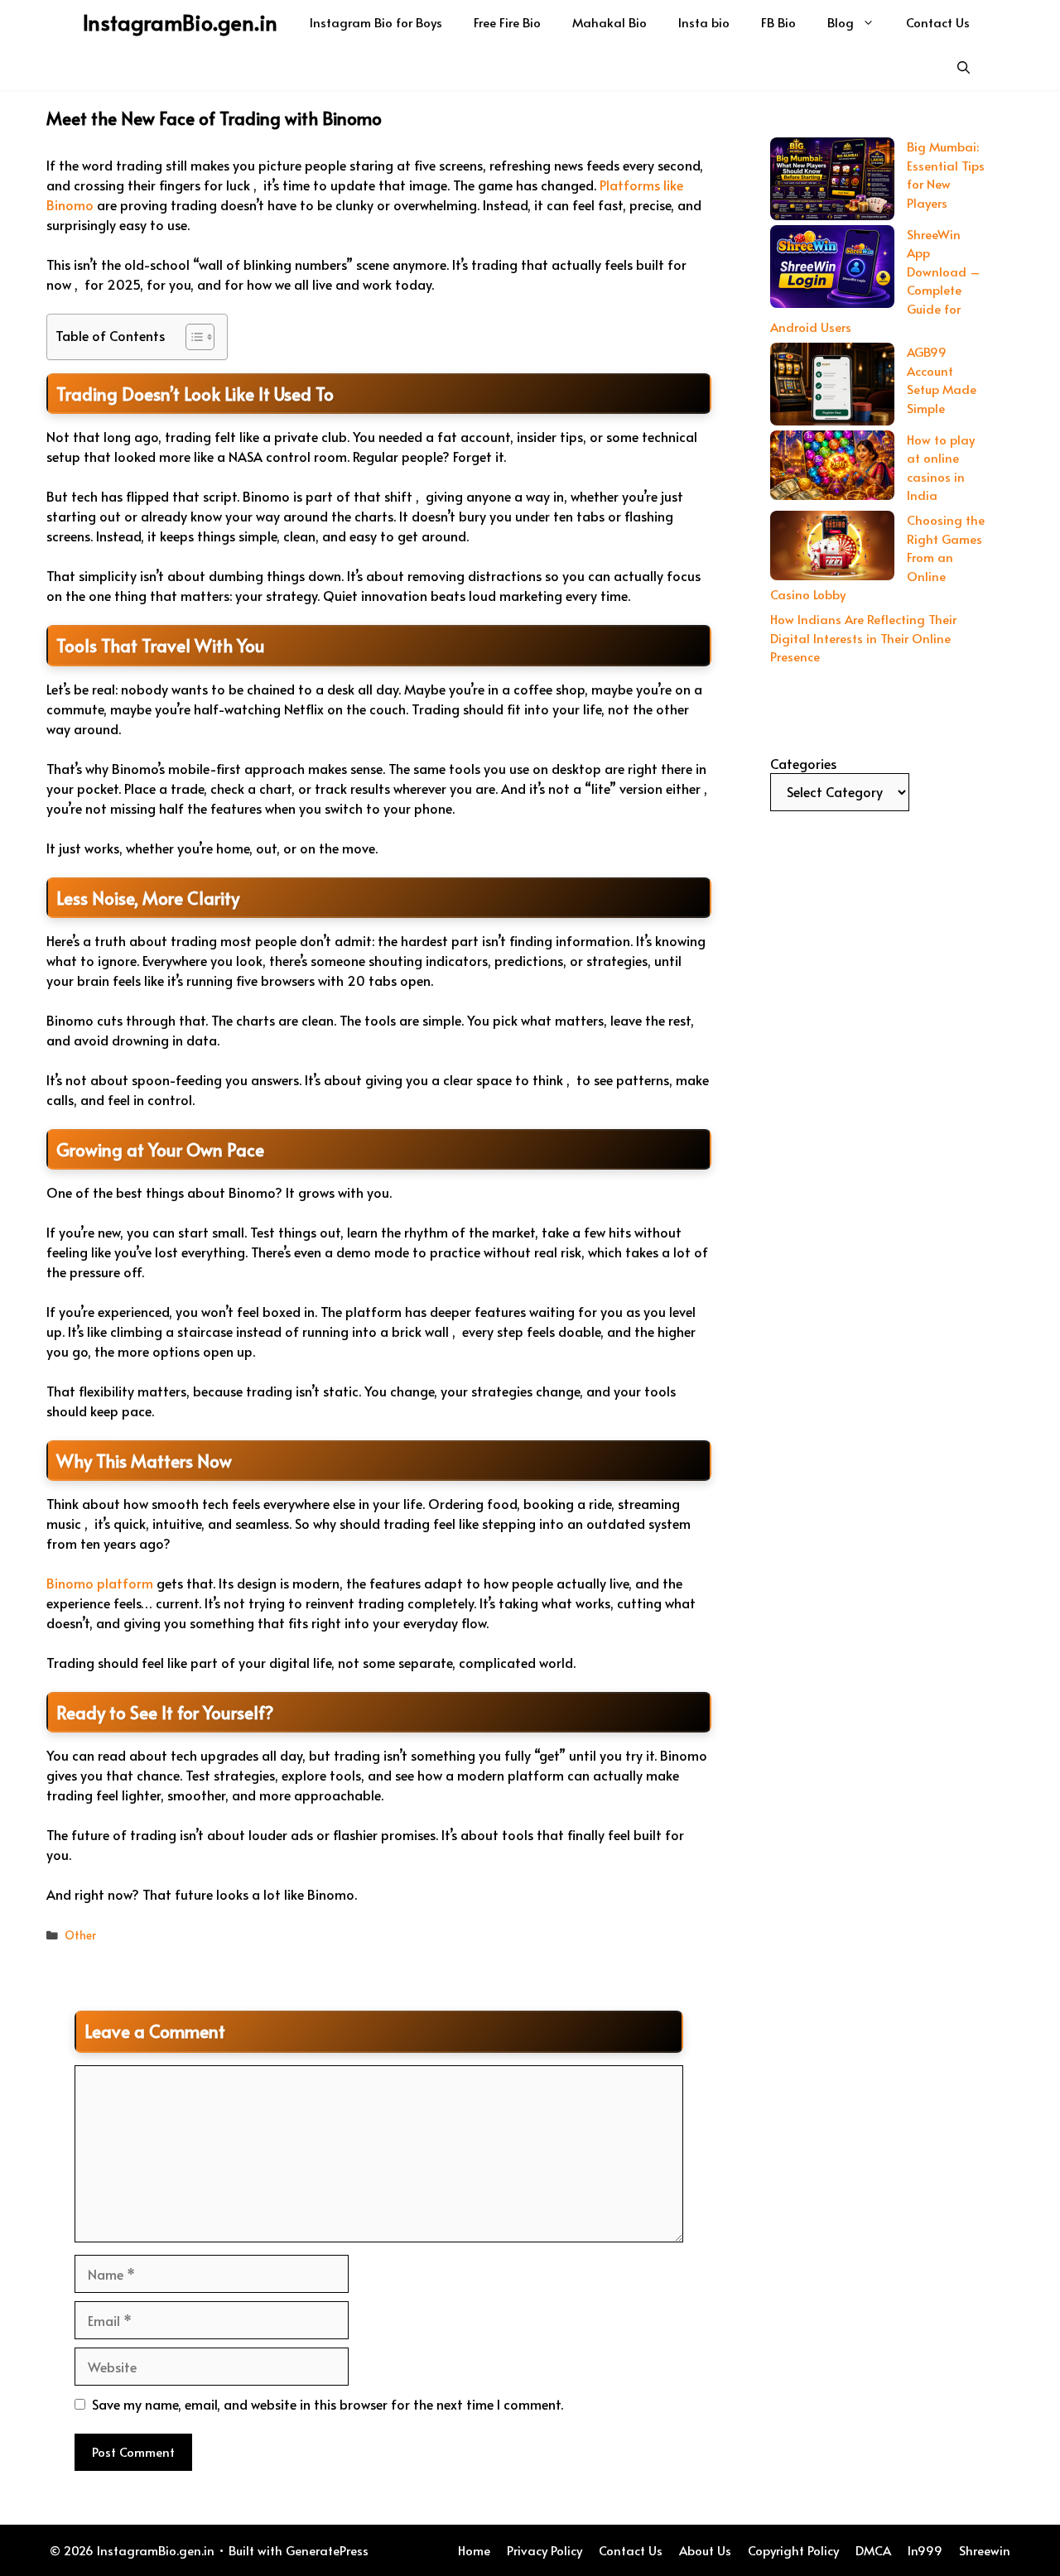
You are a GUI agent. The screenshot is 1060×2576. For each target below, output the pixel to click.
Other (80, 1935)
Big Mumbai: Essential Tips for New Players (946, 174)
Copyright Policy (793, 2550)
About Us (705, 2550)
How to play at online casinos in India (941, 467)
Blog (841, 22)
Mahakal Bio (609, 22)
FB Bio (778, 22)
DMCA (873, 2550)
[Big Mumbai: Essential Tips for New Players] (832, 181)
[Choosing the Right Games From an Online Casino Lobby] (832, 548)
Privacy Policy (544, 2550)
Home (474, 2550)
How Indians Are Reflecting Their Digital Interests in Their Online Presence (863, 637)
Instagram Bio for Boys (376, 22)
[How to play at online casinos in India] (832, 468)
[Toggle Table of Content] (192, 337)
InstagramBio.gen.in (180, 22)
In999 (925, 2550)
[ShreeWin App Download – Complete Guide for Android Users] (832, 269)
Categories (803, 763)
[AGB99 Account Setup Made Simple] (832, 387)
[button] (964, 67)
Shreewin (985, 2550)
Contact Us (938, 22)
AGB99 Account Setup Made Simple (942, 380)
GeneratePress (327, 2550)
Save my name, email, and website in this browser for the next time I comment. (328, 2404)
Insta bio (704, 22)
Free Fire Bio (507, 22)
